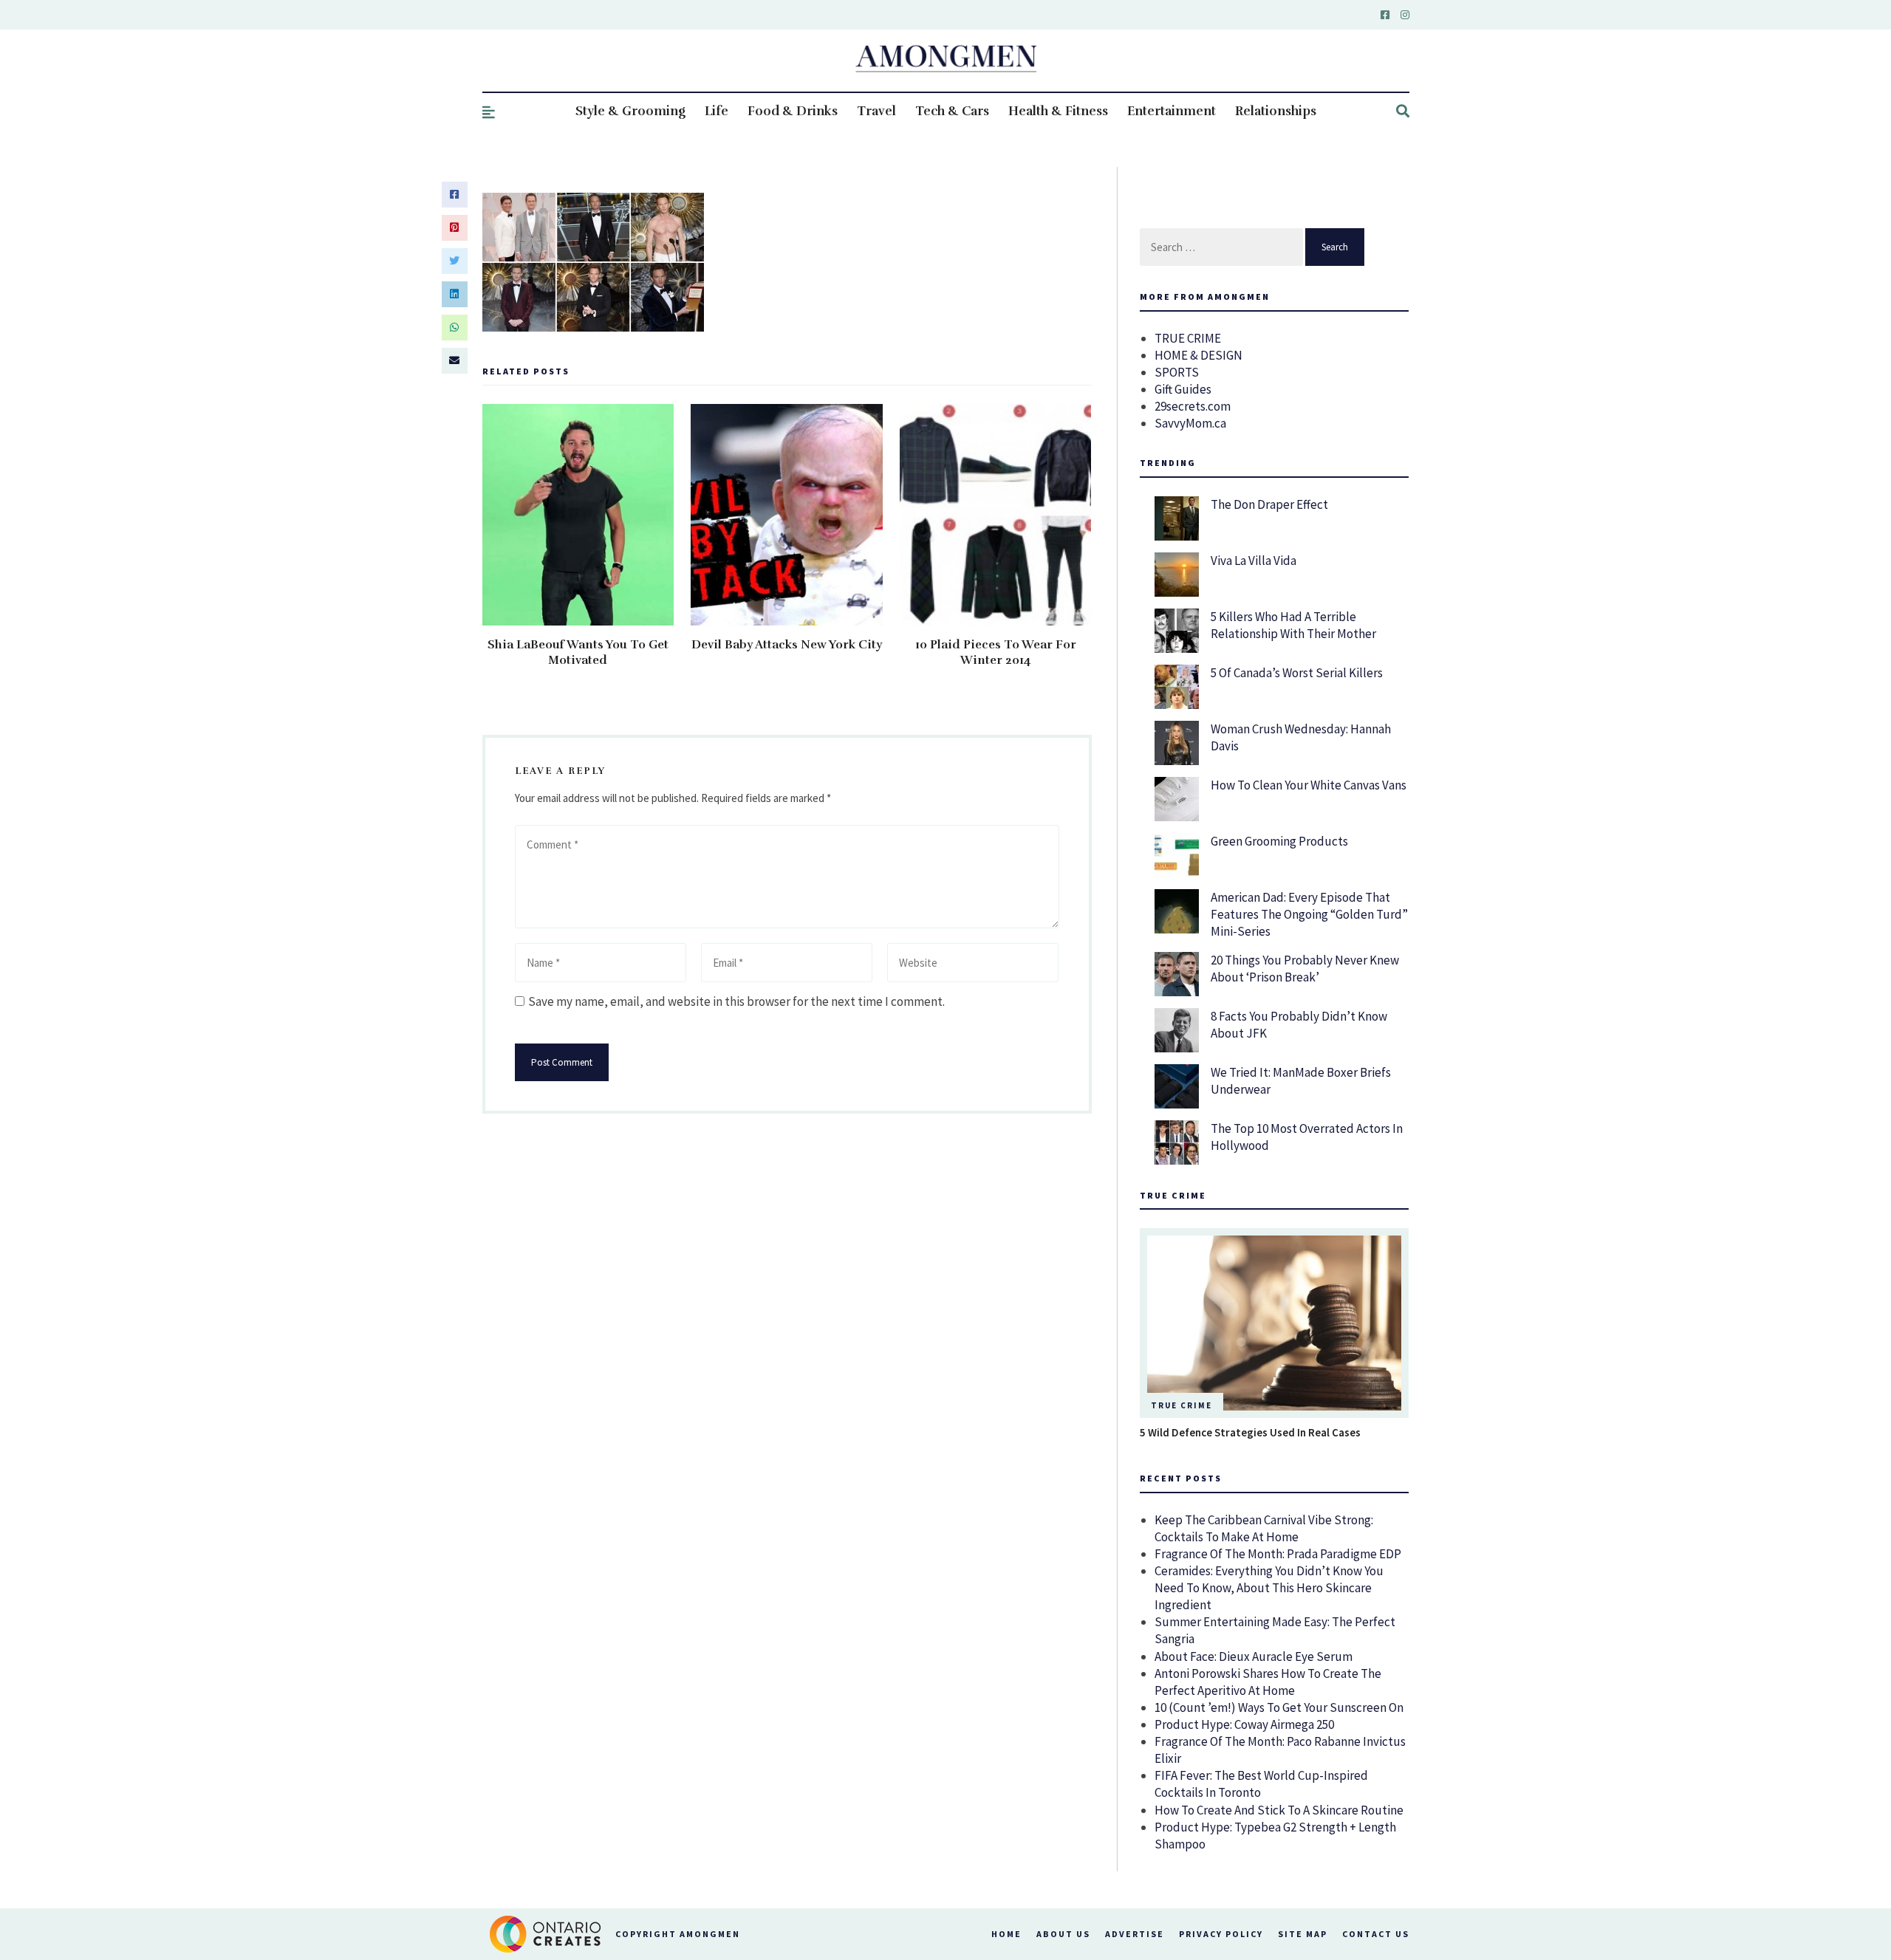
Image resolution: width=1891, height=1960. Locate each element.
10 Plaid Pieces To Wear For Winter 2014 (996, 652)
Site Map (1303, 1934)
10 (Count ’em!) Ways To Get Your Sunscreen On (1279, 1707)
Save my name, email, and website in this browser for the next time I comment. (736, 1001)
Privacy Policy (1221, 1934)
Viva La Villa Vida (1254, 561)
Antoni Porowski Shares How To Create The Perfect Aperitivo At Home (1268, 1682)
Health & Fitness (1058, 111)
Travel (876, 111)
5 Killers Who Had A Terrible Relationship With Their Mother (1293, 625)
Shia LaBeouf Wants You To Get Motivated (578, 652)
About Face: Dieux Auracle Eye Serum (1254, 1656)
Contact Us (1376, 1934)
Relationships (1276, 111)
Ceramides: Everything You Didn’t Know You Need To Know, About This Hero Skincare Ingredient (1269, 1588)
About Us (1063, 1934)
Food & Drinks (793, 111)
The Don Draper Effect (1269, 504)
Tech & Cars (952, 111)
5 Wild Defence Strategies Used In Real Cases (1250, 1432)
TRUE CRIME (1188, 338)
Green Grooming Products (1279, 841)
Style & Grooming (630, 111)
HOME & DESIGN (1198, 355)
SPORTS (1177, 372)
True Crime (1182, 1405)
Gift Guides (1183, 389)
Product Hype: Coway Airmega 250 (1244, 1724)
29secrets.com (1193, 406)
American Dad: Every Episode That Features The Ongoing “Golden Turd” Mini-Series (1309, 914)
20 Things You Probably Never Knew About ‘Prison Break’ (1305, 969)
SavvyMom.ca (1190, 423)
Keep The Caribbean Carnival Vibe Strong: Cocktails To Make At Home (1264, 1528)
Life (717, 111)
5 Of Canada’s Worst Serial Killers (1297, 673)
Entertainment (1172, 111)
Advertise (1135, 1934)
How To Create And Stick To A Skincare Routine (1279, 1810)
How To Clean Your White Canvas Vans (1309, 785)
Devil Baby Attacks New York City (787, 645)
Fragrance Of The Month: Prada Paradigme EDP (1278, 1554)
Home (1006, 1934)
